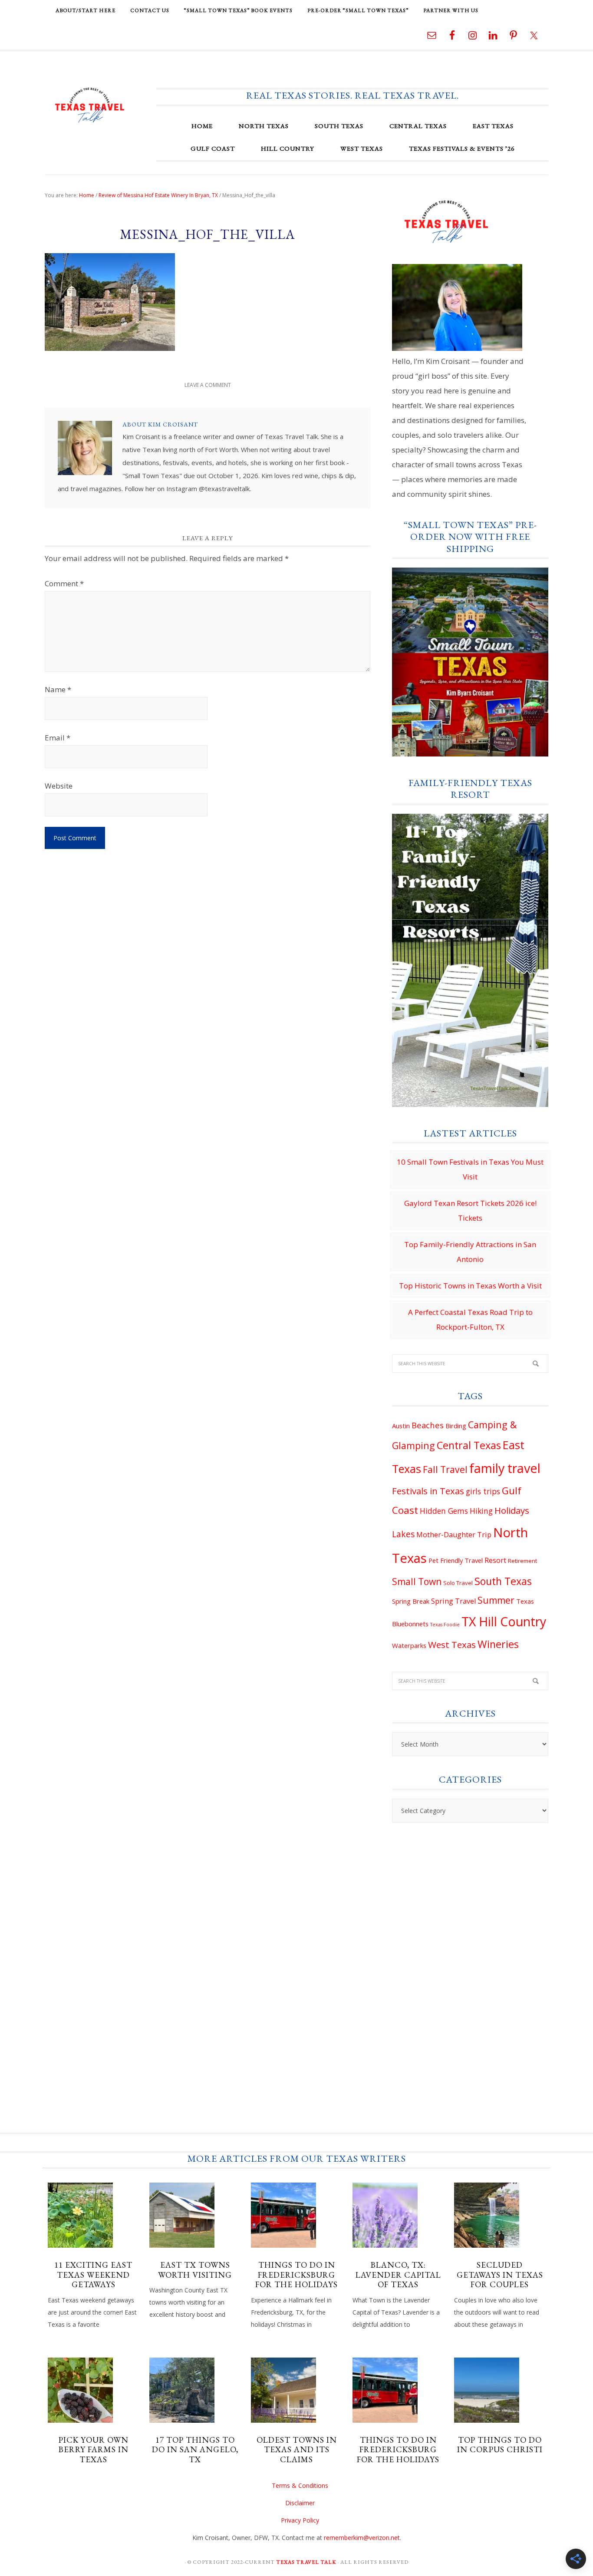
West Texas (452, 1645)
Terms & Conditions (300, 2485)
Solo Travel (458, 1583)
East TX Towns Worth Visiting (195, 2270)
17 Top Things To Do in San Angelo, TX (195, 2450)
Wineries (498, 1644)
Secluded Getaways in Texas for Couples (500, 2275)
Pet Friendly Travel (456, 1560)
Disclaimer (300, 2503)
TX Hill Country (504, 1622)
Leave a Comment (208, 385)
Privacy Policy (300, 2520)
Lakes (403, 1534)
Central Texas (469, 1445)
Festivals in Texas (428, 1491)
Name (58, 689)
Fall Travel (445, 1470)
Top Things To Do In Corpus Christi (500, 2445)
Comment (64, 583)
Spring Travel (453, 1601)
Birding (456, 1426)
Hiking (481, 1511)
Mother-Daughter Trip (454, 1535)
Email (58, 738)
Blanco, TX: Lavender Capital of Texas (398, 2275)
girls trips (483, 1491)
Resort (495, 1560)
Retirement (522, 1561)
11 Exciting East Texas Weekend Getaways (93, 2275)
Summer (496, 1600)
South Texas (503, 1581)
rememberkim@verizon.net (362, 2538)
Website (59, 786)
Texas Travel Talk (90, 105)
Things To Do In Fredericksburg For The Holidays (296, 2275)
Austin (401, 1426)
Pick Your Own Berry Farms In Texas (94, 2450)
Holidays (512, 1510)
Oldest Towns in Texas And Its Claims (297, 2450)
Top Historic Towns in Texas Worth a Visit (470, 1286)
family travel (505, 1468)
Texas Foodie (445, 1625)
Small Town (417, 1582)
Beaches (428, 1425)
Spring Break (411, 1601)
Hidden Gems (444, 1511)
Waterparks (409, 1645)
